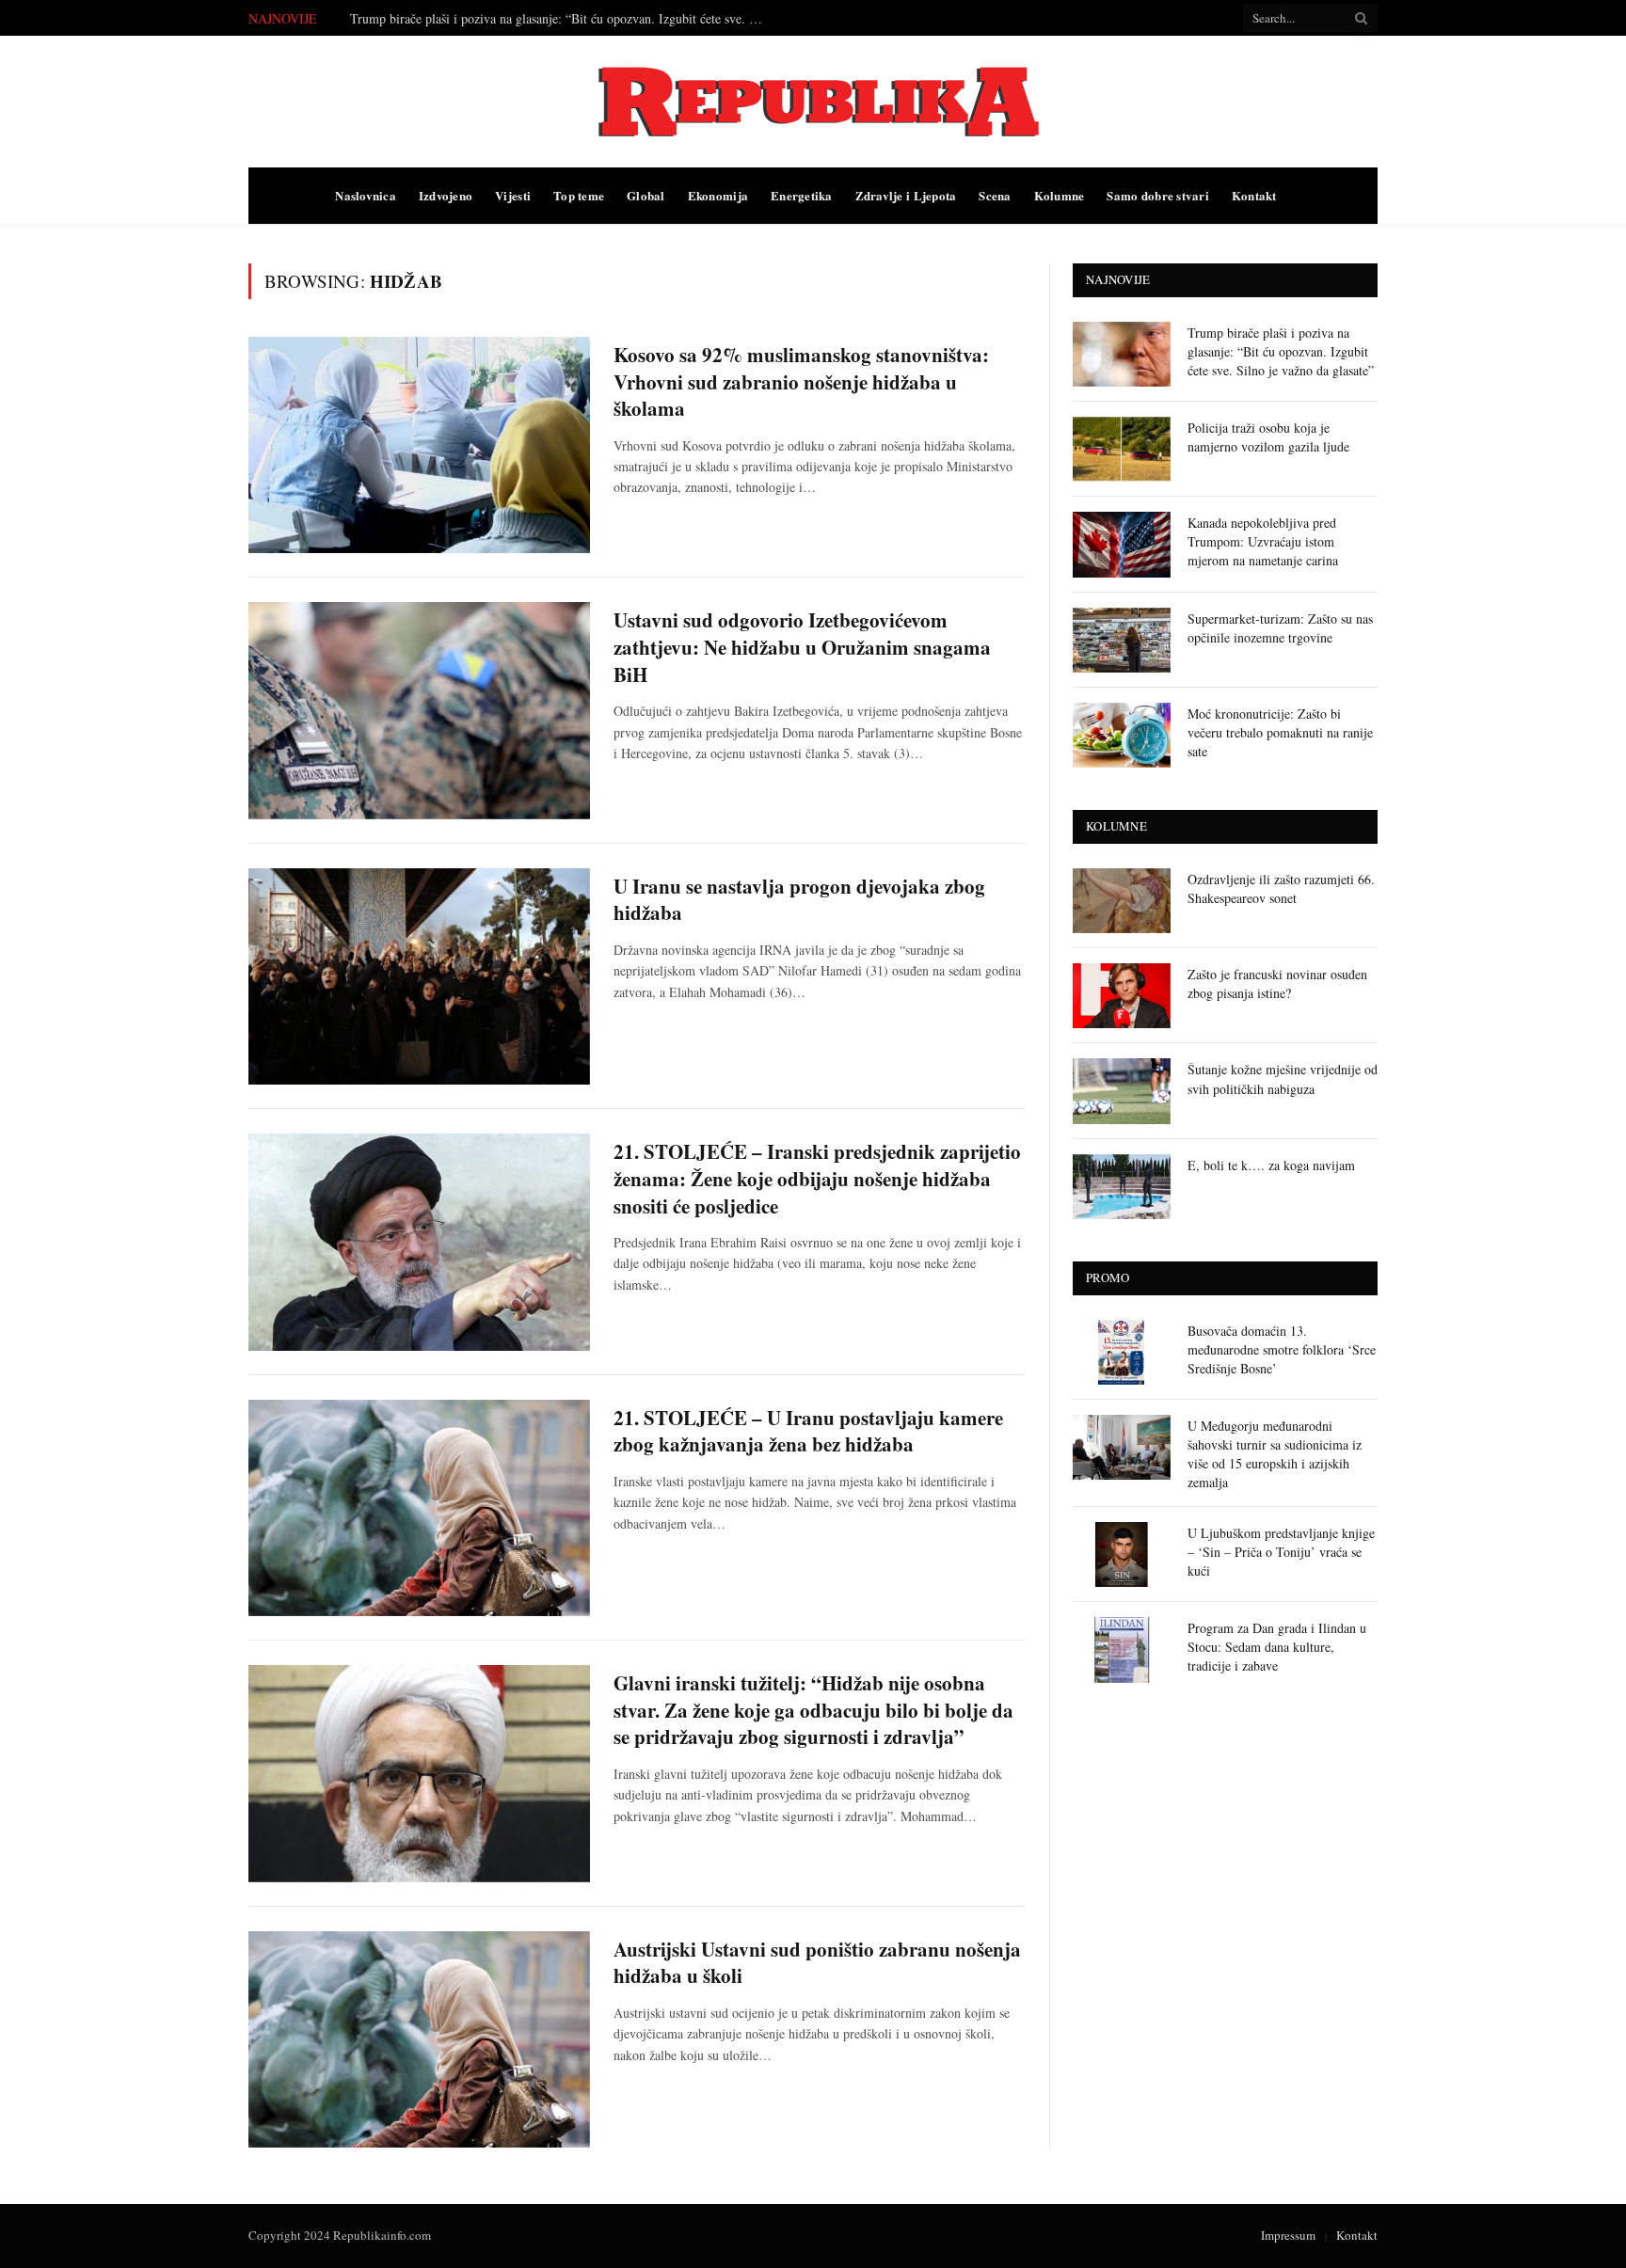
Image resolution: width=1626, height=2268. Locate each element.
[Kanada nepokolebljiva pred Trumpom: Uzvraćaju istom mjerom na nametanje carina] (1122, 544)
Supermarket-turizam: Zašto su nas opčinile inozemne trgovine (1280, 628)
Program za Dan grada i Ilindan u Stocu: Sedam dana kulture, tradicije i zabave (1277, 1647)
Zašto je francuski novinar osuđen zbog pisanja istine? (1277, 983)
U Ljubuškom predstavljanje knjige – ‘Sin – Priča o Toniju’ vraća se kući (1281, 1552)
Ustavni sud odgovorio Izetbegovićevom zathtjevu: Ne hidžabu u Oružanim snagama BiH (802, 647)
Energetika (802, 195)
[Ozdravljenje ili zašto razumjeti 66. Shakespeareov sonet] (1122, 901)
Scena (995, 195)
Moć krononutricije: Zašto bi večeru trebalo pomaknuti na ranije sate (1280, 732)
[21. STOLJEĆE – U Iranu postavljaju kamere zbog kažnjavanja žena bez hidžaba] (419, 1508)
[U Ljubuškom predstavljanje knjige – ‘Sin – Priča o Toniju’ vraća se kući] (1122, 1554)
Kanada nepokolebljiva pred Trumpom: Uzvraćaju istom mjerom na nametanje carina (1263, 541)
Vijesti (513, 195)
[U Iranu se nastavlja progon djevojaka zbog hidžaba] (419, 976)
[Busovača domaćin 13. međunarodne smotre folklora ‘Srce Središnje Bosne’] (1122, 1352)
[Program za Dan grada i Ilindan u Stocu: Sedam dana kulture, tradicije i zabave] (1122, 1649)
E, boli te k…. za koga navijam (1271, 1165)
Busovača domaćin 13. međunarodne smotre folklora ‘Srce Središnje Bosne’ (1282, 1349)
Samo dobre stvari (1157, 195)
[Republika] (813, 102)
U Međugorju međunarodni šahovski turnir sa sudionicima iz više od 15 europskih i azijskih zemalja (1275, 1454)
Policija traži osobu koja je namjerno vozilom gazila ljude (504, 19)
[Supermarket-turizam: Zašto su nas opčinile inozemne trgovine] (1122, 640)
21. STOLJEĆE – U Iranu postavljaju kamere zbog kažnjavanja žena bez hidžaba (808, 1431)
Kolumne (1060, 195)
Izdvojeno (446, 195)
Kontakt (1254, 195)
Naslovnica (366, 195)
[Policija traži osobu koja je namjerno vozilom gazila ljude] (1122, 449)
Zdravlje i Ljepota (906, 195)
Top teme (579, 195)
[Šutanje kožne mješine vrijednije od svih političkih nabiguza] (1122, 1091)
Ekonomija (718, 195)
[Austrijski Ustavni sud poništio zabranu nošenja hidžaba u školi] (419, 2039)
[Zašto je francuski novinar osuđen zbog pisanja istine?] (1122, 996)
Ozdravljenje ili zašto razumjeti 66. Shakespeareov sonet (1281, 888)
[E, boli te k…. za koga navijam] (1122, 1187)
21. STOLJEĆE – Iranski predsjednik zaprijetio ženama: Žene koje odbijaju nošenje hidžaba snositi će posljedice (817, 1179)
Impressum (1288, 2235)
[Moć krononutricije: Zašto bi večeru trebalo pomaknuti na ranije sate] (1122, 735)
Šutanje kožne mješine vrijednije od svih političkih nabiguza (1283, 1078)
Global (646, 195)
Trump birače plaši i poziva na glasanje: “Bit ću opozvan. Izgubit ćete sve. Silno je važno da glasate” (1281, 351)
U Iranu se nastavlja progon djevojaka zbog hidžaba (799, 900)
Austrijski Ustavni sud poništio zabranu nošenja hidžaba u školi (817, 1963)
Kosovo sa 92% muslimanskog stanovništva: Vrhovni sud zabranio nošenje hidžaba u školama (801, 382)
